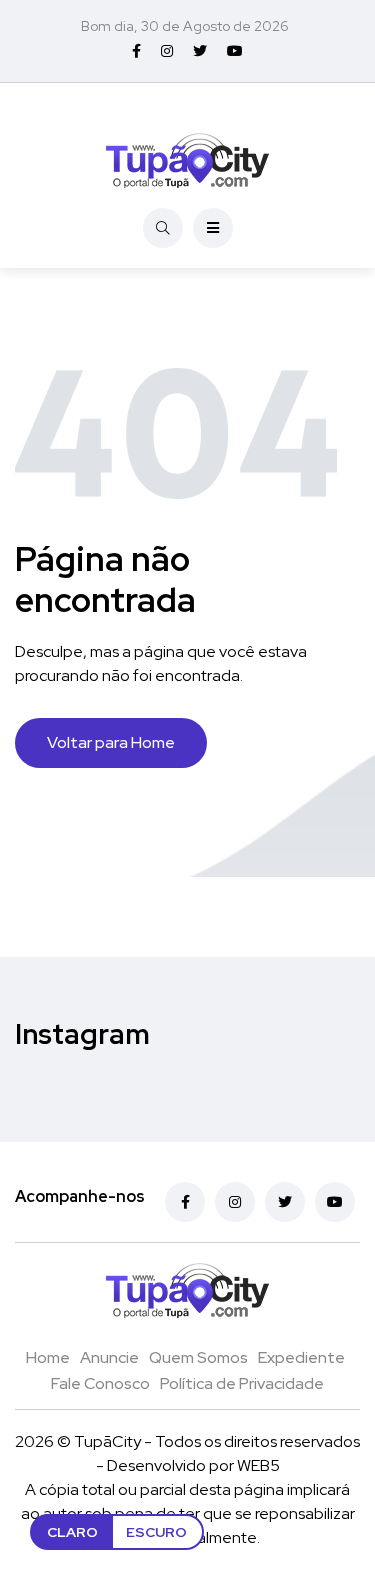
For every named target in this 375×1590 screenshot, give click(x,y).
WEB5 (258, 1465)
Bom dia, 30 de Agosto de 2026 (185, 26)
